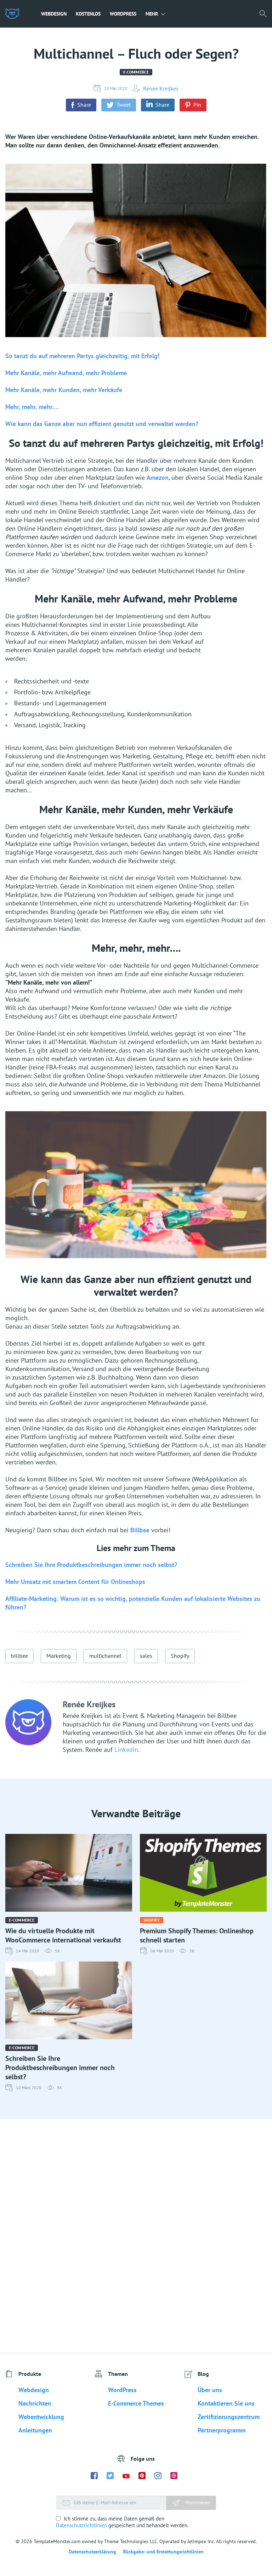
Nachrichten (35, 2403)
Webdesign (54, 14)
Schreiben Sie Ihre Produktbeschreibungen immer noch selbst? (91, 1565)
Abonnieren (197, 2502)
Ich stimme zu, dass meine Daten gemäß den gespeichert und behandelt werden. (122, 2522)
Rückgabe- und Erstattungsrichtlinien (163, 2552)
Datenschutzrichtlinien (81, 2525)
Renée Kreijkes (161, 88)
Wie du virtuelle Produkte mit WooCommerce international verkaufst (63, 1935)
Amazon (158, 477)
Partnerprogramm (222, 2430)
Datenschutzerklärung (92, 2552)
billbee (19, 1656)
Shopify (180, 1656)
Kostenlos (88, 14)
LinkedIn (126, 1750)
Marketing (59, 1656)
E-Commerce (136, 72)
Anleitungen (35, 2430)
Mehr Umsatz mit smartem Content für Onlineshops (75, 1582)
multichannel (105, 1656)
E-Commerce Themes (136, 2403)
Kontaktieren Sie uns (226, 2403)
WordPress (123, 14)
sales (146, 1656)
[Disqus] (136, 2236)
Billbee (140, 1530)
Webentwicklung (41, 2417)
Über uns (210, 2390)
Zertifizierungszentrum (229, 2417)
